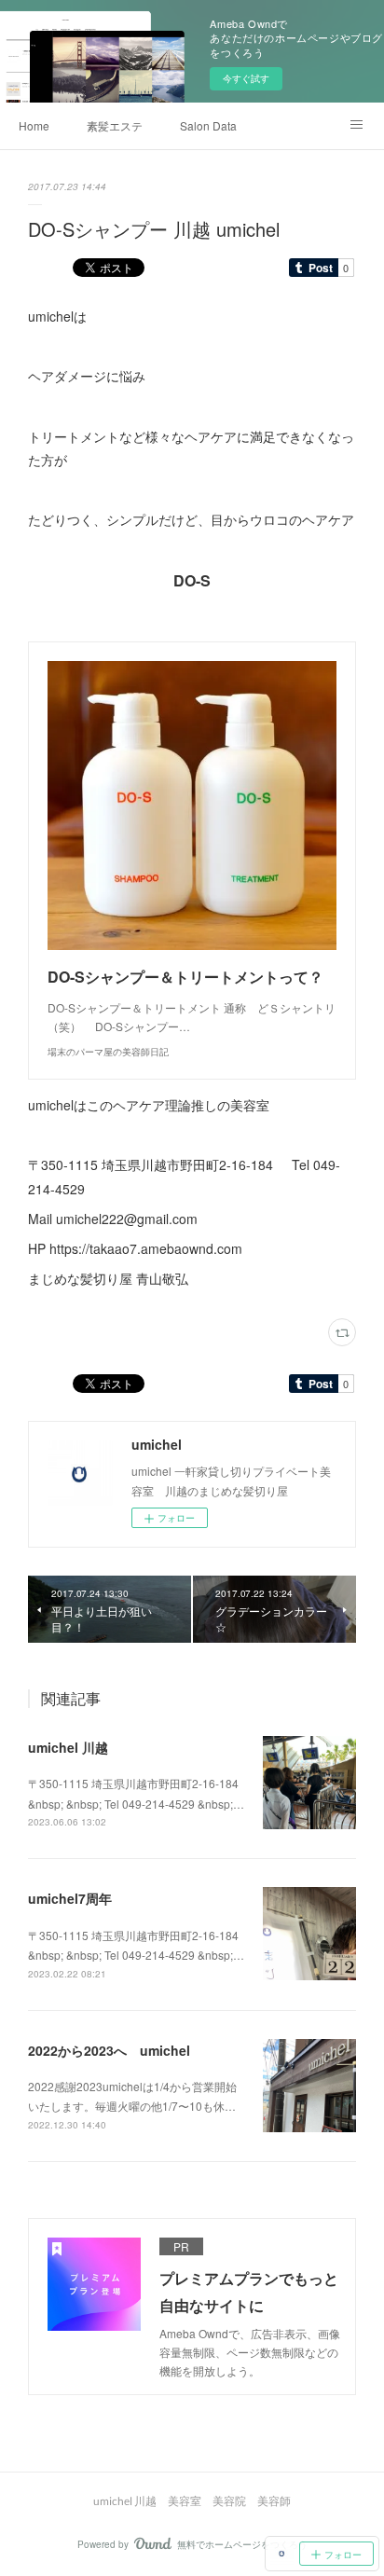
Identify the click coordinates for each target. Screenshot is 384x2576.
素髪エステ (115, 125)
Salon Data (208, 125)
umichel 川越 (68, 1747)
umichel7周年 (70, 1898)
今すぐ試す (246, 78)
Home (34, 125)
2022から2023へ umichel (109, 2050)
